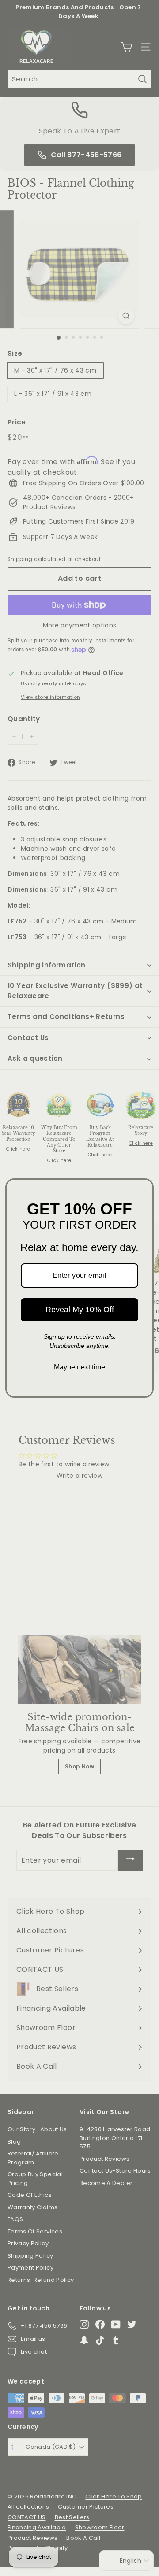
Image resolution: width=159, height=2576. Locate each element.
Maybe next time (79, 1367)
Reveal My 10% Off (80, 1310)
